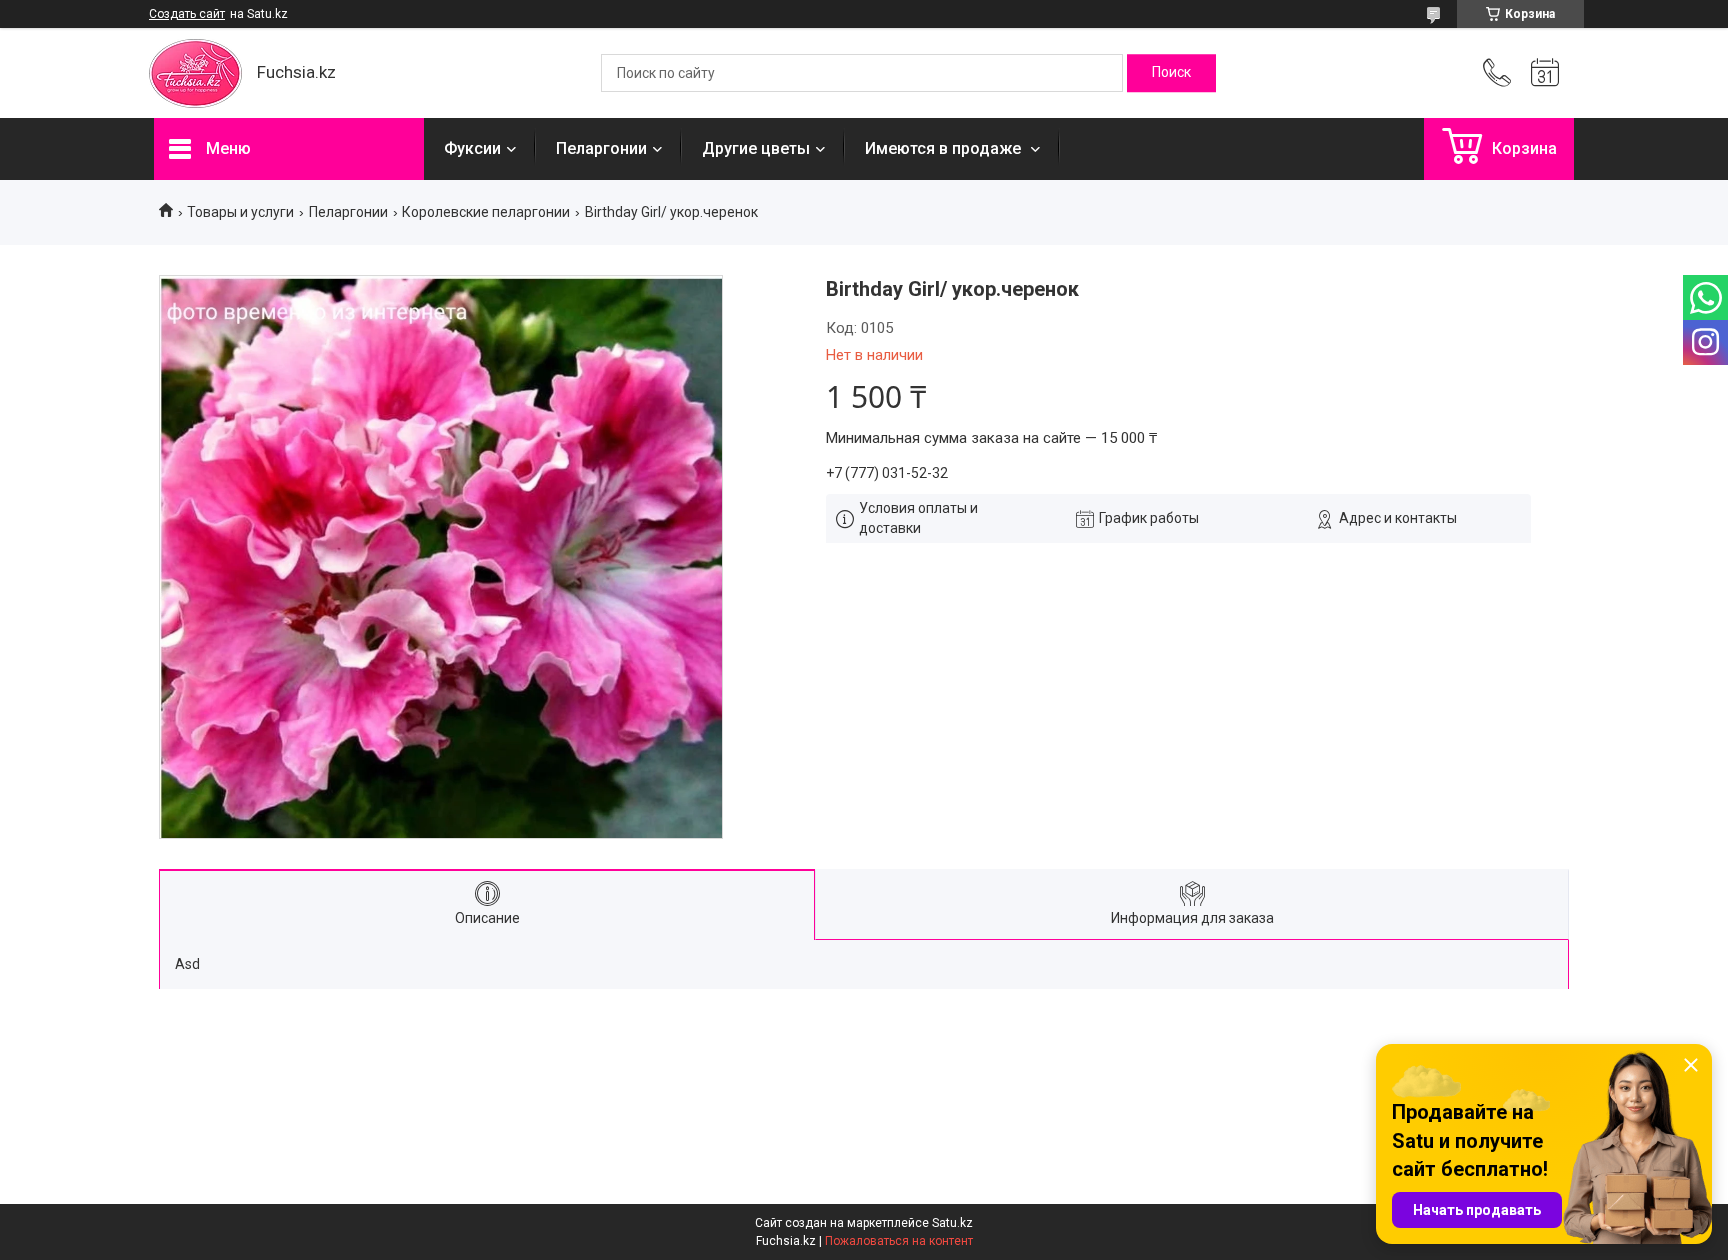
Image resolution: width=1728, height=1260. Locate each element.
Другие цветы (756, 148)
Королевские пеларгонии (486, 212)
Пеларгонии (601, 148)
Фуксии (472, 148)
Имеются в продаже (945, 148)
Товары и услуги (240, 212)
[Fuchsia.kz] (195, 73)
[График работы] (1545, 73)
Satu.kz (952, 1223)
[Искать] (1171, 73)
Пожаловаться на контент (899, 1241)
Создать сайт (187, 14)
